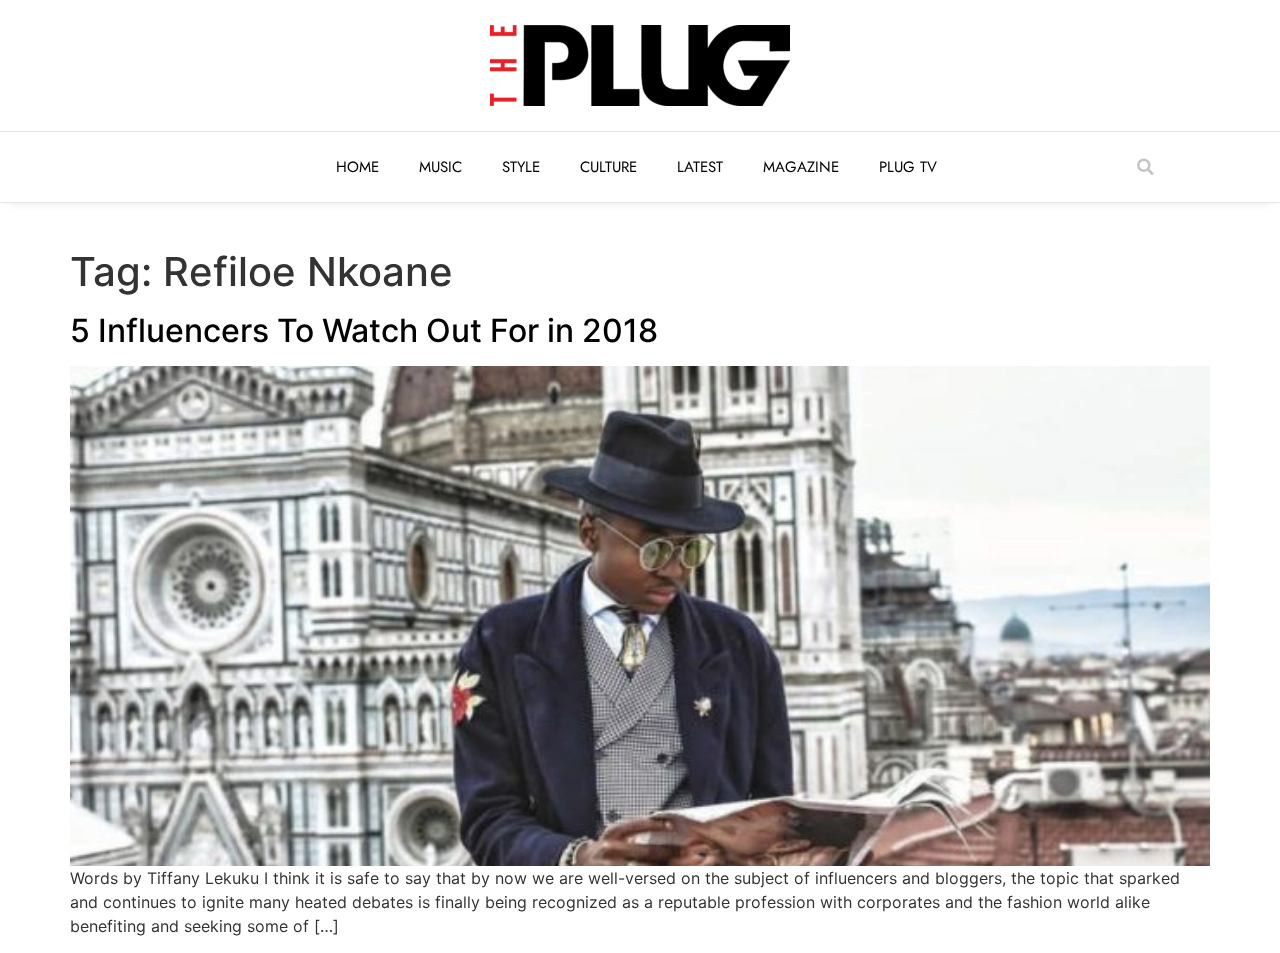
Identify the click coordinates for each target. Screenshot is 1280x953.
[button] (1145, 167)
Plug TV (908, 167)
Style (521, 167)
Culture (608, 167)
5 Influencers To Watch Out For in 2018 (364, 330)
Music (440, 167)
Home (357, 167)
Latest (700, 167)
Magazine (801, 167)
